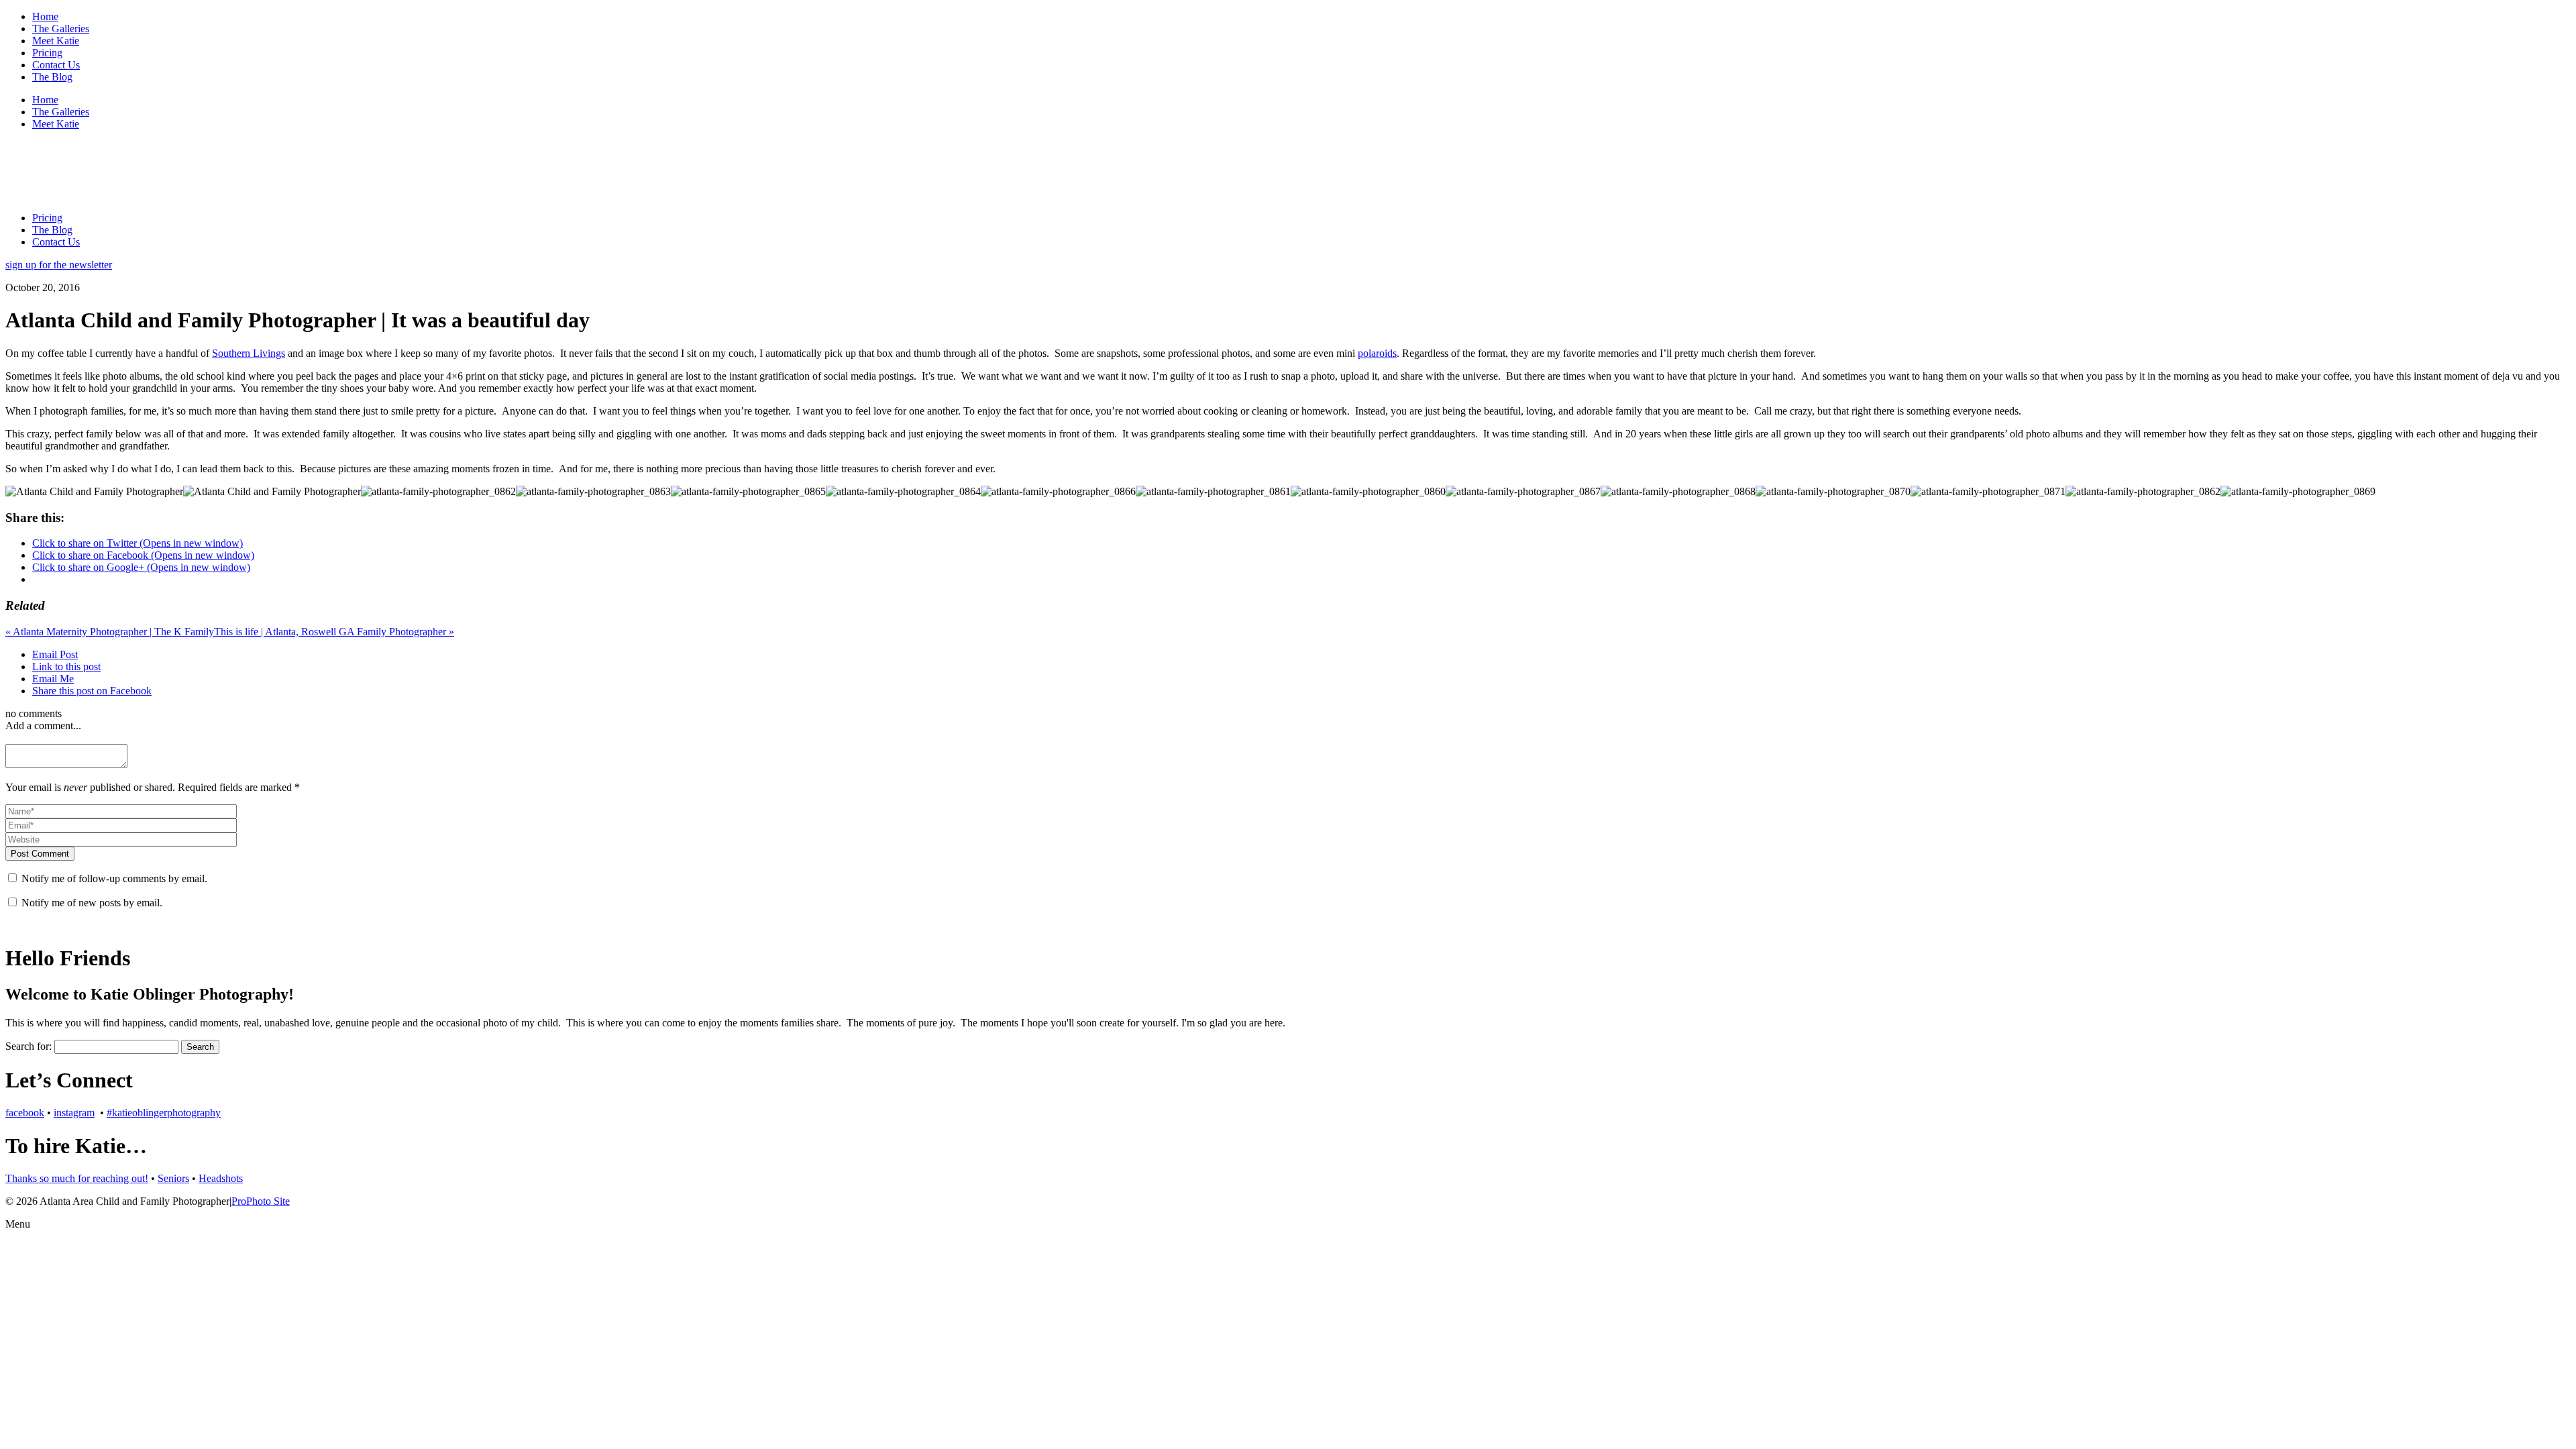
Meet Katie (56, 41)
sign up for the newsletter (59, 265)
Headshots (221, 1178)
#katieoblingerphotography (164, 1113)
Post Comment (40, 854)
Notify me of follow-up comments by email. (114, 878)
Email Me (53, 679)
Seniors (173, 1178)
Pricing (47, 53)
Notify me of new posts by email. (92, 903)
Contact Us (56, 65)
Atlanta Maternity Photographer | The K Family (110, 632)
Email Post (55, 654)
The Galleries (61, 29)
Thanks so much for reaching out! (77, 1178)
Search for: (29, 1046)
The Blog (52, 77)
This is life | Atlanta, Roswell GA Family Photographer (334, 632)
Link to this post (66, 666)
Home (45, 16)
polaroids (1377, 353)
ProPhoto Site (261, 1201)
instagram (74, 1113)
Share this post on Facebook (92, 691)
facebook (25, 1113)
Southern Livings (249, 353)
